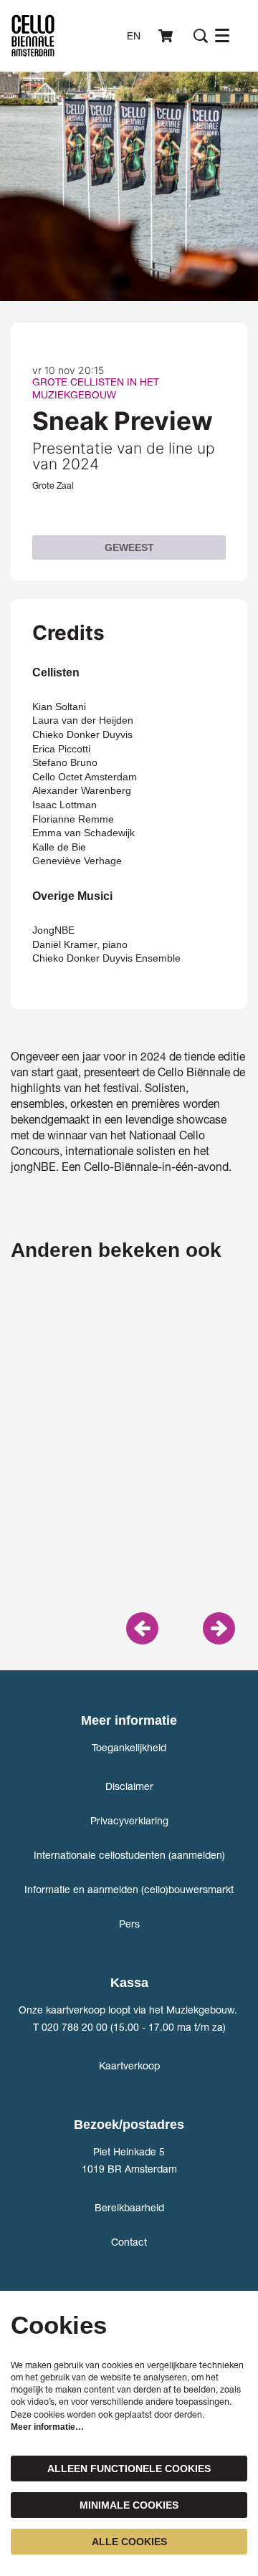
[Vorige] (142, 1628)
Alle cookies (129, 2542)
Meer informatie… (47, 2427)
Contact (129, 2242)
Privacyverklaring (129, 1820)
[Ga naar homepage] (33, 36)
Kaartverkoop (129, 2065)
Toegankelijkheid (129, 1747)
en (134, 36)
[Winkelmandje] (167, 36)
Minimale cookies (129, 2505)
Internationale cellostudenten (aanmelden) (129, 1855)
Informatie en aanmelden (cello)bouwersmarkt (129, 1889)
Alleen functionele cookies (129, 2469)
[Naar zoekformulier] (201, 36)
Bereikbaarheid (129, 2207)
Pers (129, 1924)
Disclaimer (129, 1786)
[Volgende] (219, 1628)
